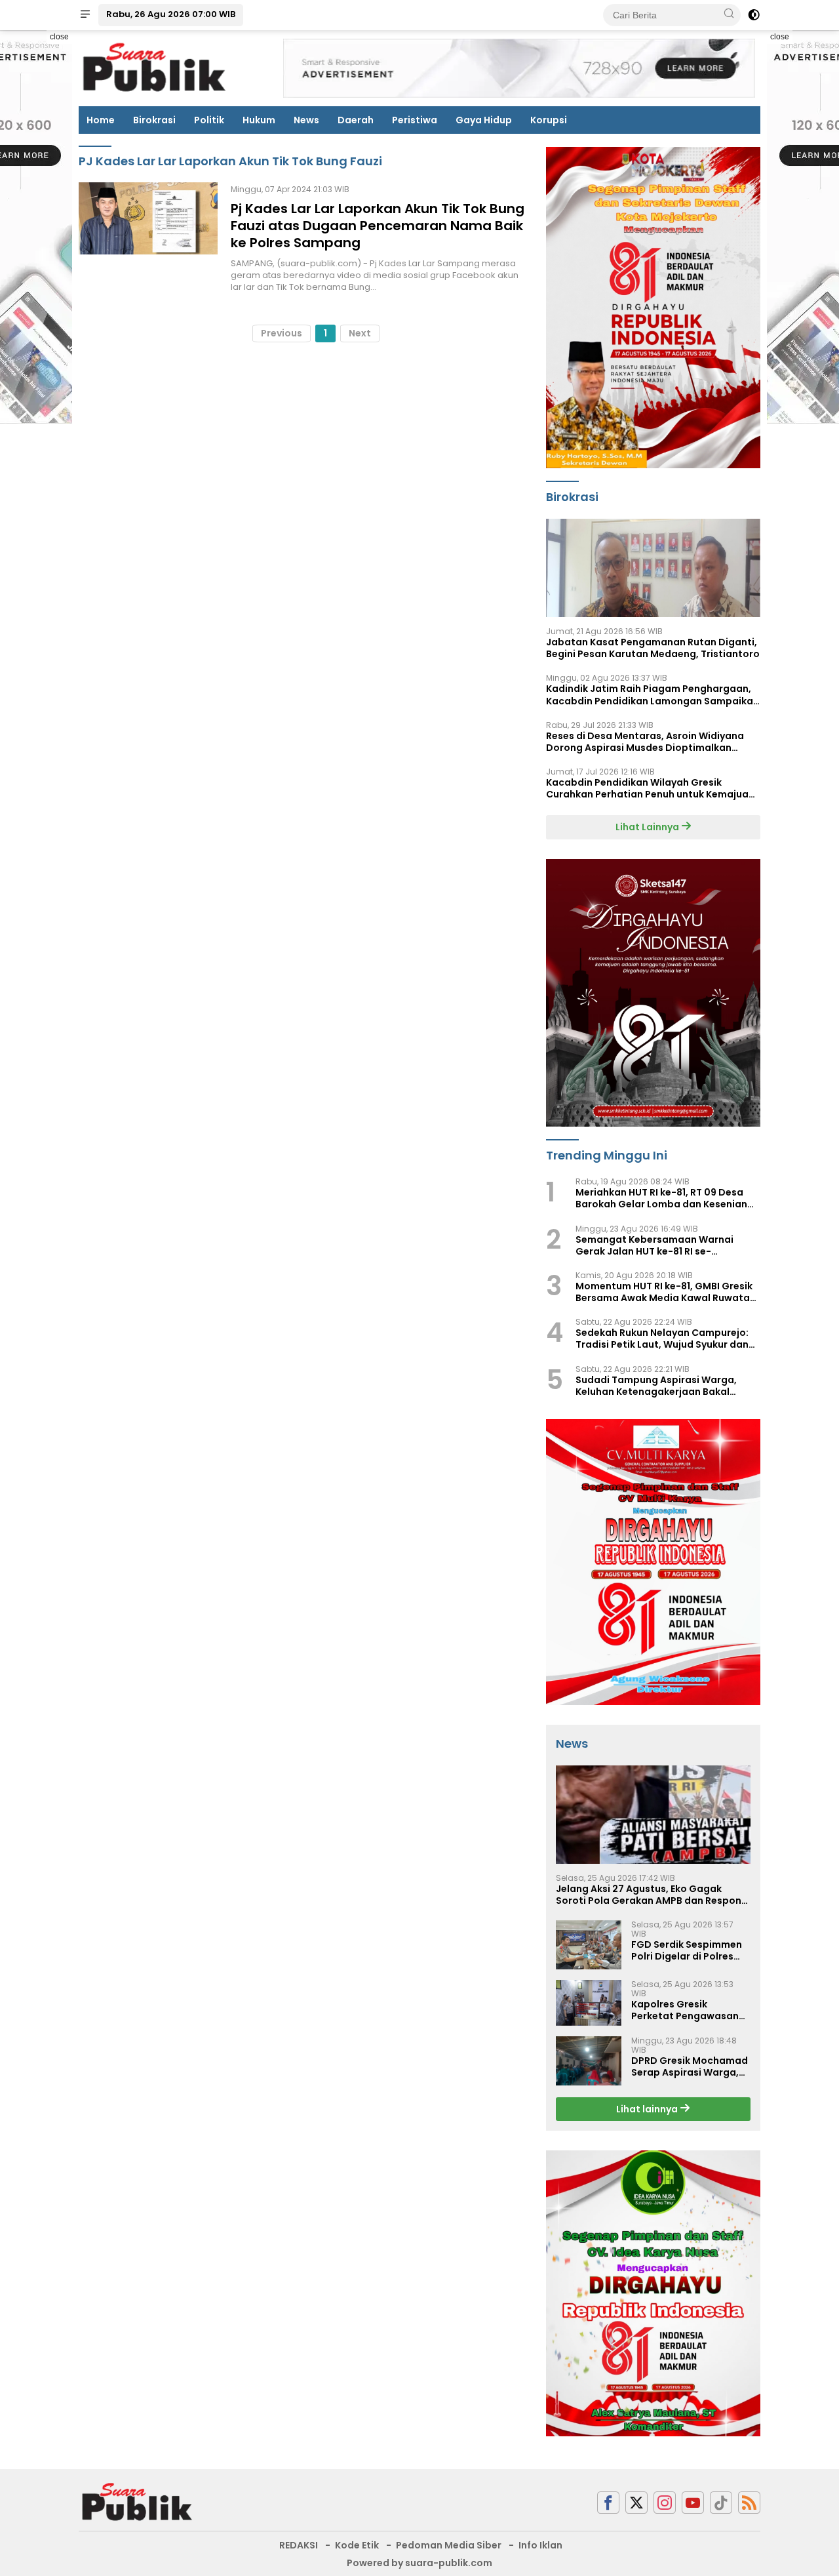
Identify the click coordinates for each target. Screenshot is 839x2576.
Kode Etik (357, 2545)
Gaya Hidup (484, 120)
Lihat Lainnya (648, 827)
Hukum (259, 120)
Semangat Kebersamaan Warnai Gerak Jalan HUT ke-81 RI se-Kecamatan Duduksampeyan (654, 1245)
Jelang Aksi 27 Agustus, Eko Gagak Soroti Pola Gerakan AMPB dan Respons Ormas (651, 1895)
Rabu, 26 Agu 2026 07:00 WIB (171, 14)
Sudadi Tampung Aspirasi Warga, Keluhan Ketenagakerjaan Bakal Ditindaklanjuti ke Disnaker (656, 1386)
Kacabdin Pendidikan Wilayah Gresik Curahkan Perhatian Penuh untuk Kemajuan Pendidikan (650, 788)
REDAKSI (299, 2545)
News (306, 120)
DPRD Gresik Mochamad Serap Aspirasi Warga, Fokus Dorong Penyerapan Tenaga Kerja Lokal (690, 2066)
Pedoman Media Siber (449, 2545)
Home (101, 120)
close (59, 37)
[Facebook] (608, 2503)
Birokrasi (154, 120)
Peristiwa (415, 120)
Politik (209, 120)
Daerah (356, 120)
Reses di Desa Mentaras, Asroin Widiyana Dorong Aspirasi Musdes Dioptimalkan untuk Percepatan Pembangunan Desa (645, 742)
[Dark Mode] (754, 15)
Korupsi (549, 120)
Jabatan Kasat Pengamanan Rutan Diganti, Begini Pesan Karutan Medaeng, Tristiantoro (653, 648)
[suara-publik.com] (138, 2502)
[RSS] (749, 2503)
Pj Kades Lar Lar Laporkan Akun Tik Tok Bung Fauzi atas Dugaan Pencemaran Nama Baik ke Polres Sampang (378, 226)
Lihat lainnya (648, 2109)
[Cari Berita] (729, 14)
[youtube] (693, 2503)
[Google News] (721, 2503)
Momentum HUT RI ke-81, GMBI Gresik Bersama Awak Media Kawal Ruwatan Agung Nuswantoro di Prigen (666, 1292)
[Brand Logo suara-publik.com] (155, 68)
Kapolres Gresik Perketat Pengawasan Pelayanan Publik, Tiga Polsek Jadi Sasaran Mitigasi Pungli (685, 2010)
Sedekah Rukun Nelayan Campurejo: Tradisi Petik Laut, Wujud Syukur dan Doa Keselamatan (662, 1338)
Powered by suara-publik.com (419, 2563)
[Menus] (85, 15)
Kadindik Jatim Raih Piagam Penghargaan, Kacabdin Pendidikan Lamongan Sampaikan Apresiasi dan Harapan (653, 694)
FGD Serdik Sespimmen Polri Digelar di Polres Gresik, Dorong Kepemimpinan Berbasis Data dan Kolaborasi (690, 1950)
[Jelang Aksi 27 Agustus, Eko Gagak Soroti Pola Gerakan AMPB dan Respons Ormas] (653, 1815)
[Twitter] (636, 2503)
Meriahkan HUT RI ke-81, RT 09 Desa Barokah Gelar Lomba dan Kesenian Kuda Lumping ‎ (661, 1198)
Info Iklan (540, 2545)
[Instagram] (665, 2503)
